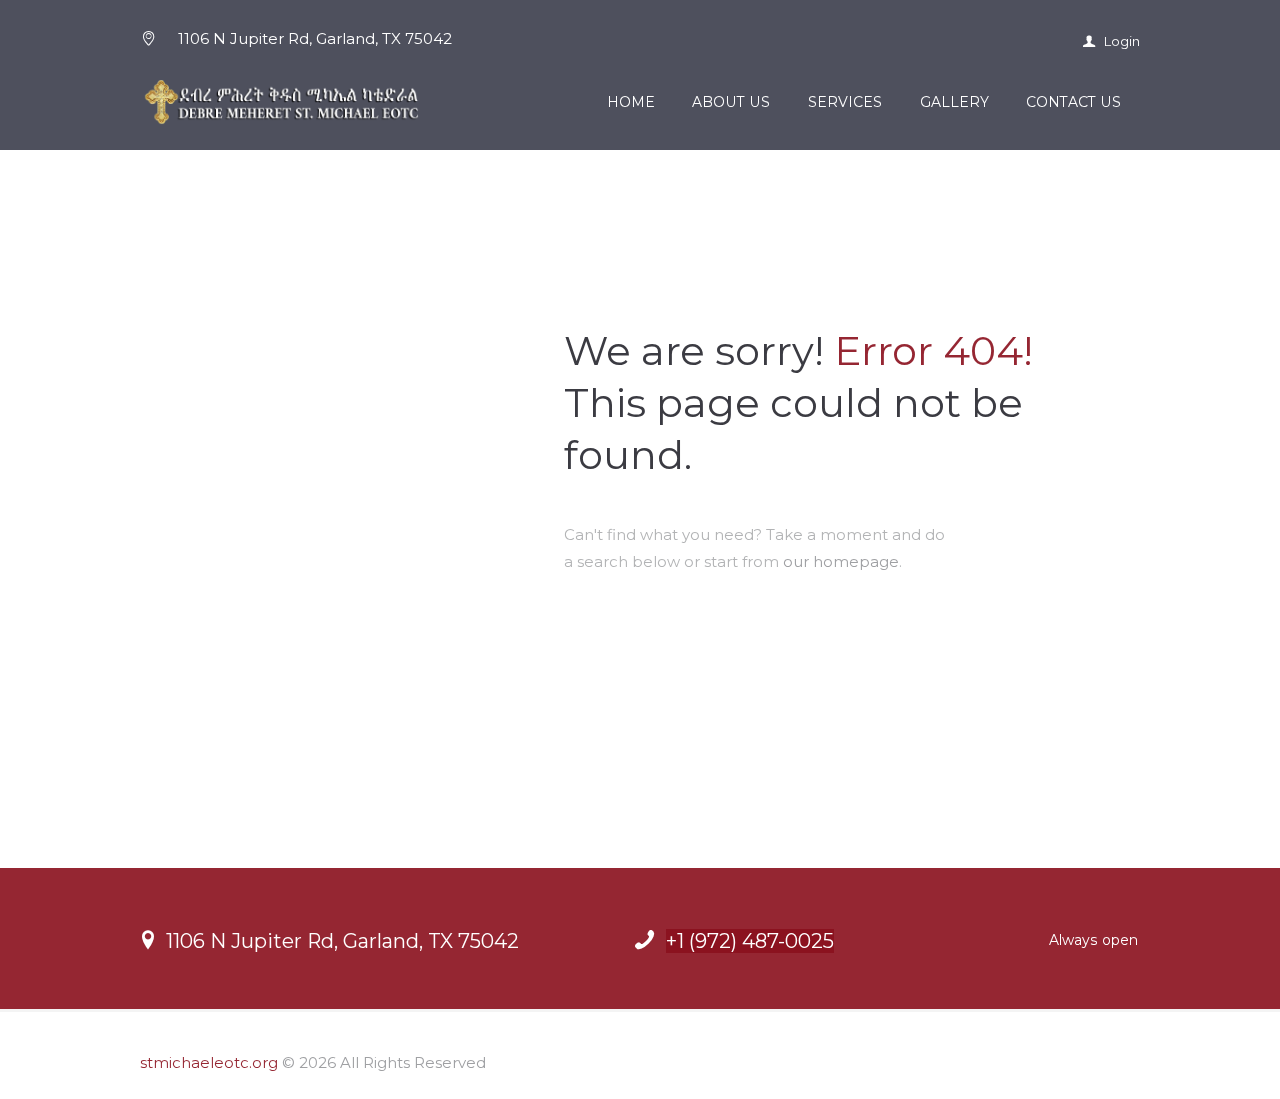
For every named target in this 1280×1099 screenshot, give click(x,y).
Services (845, 102)
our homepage (841, 561)
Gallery (954, 102)
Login (1120, 41)
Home (631, 102)
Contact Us (1073, 102)
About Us (731, 102)
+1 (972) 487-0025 (750, 941)
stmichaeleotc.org (209, 1062)
